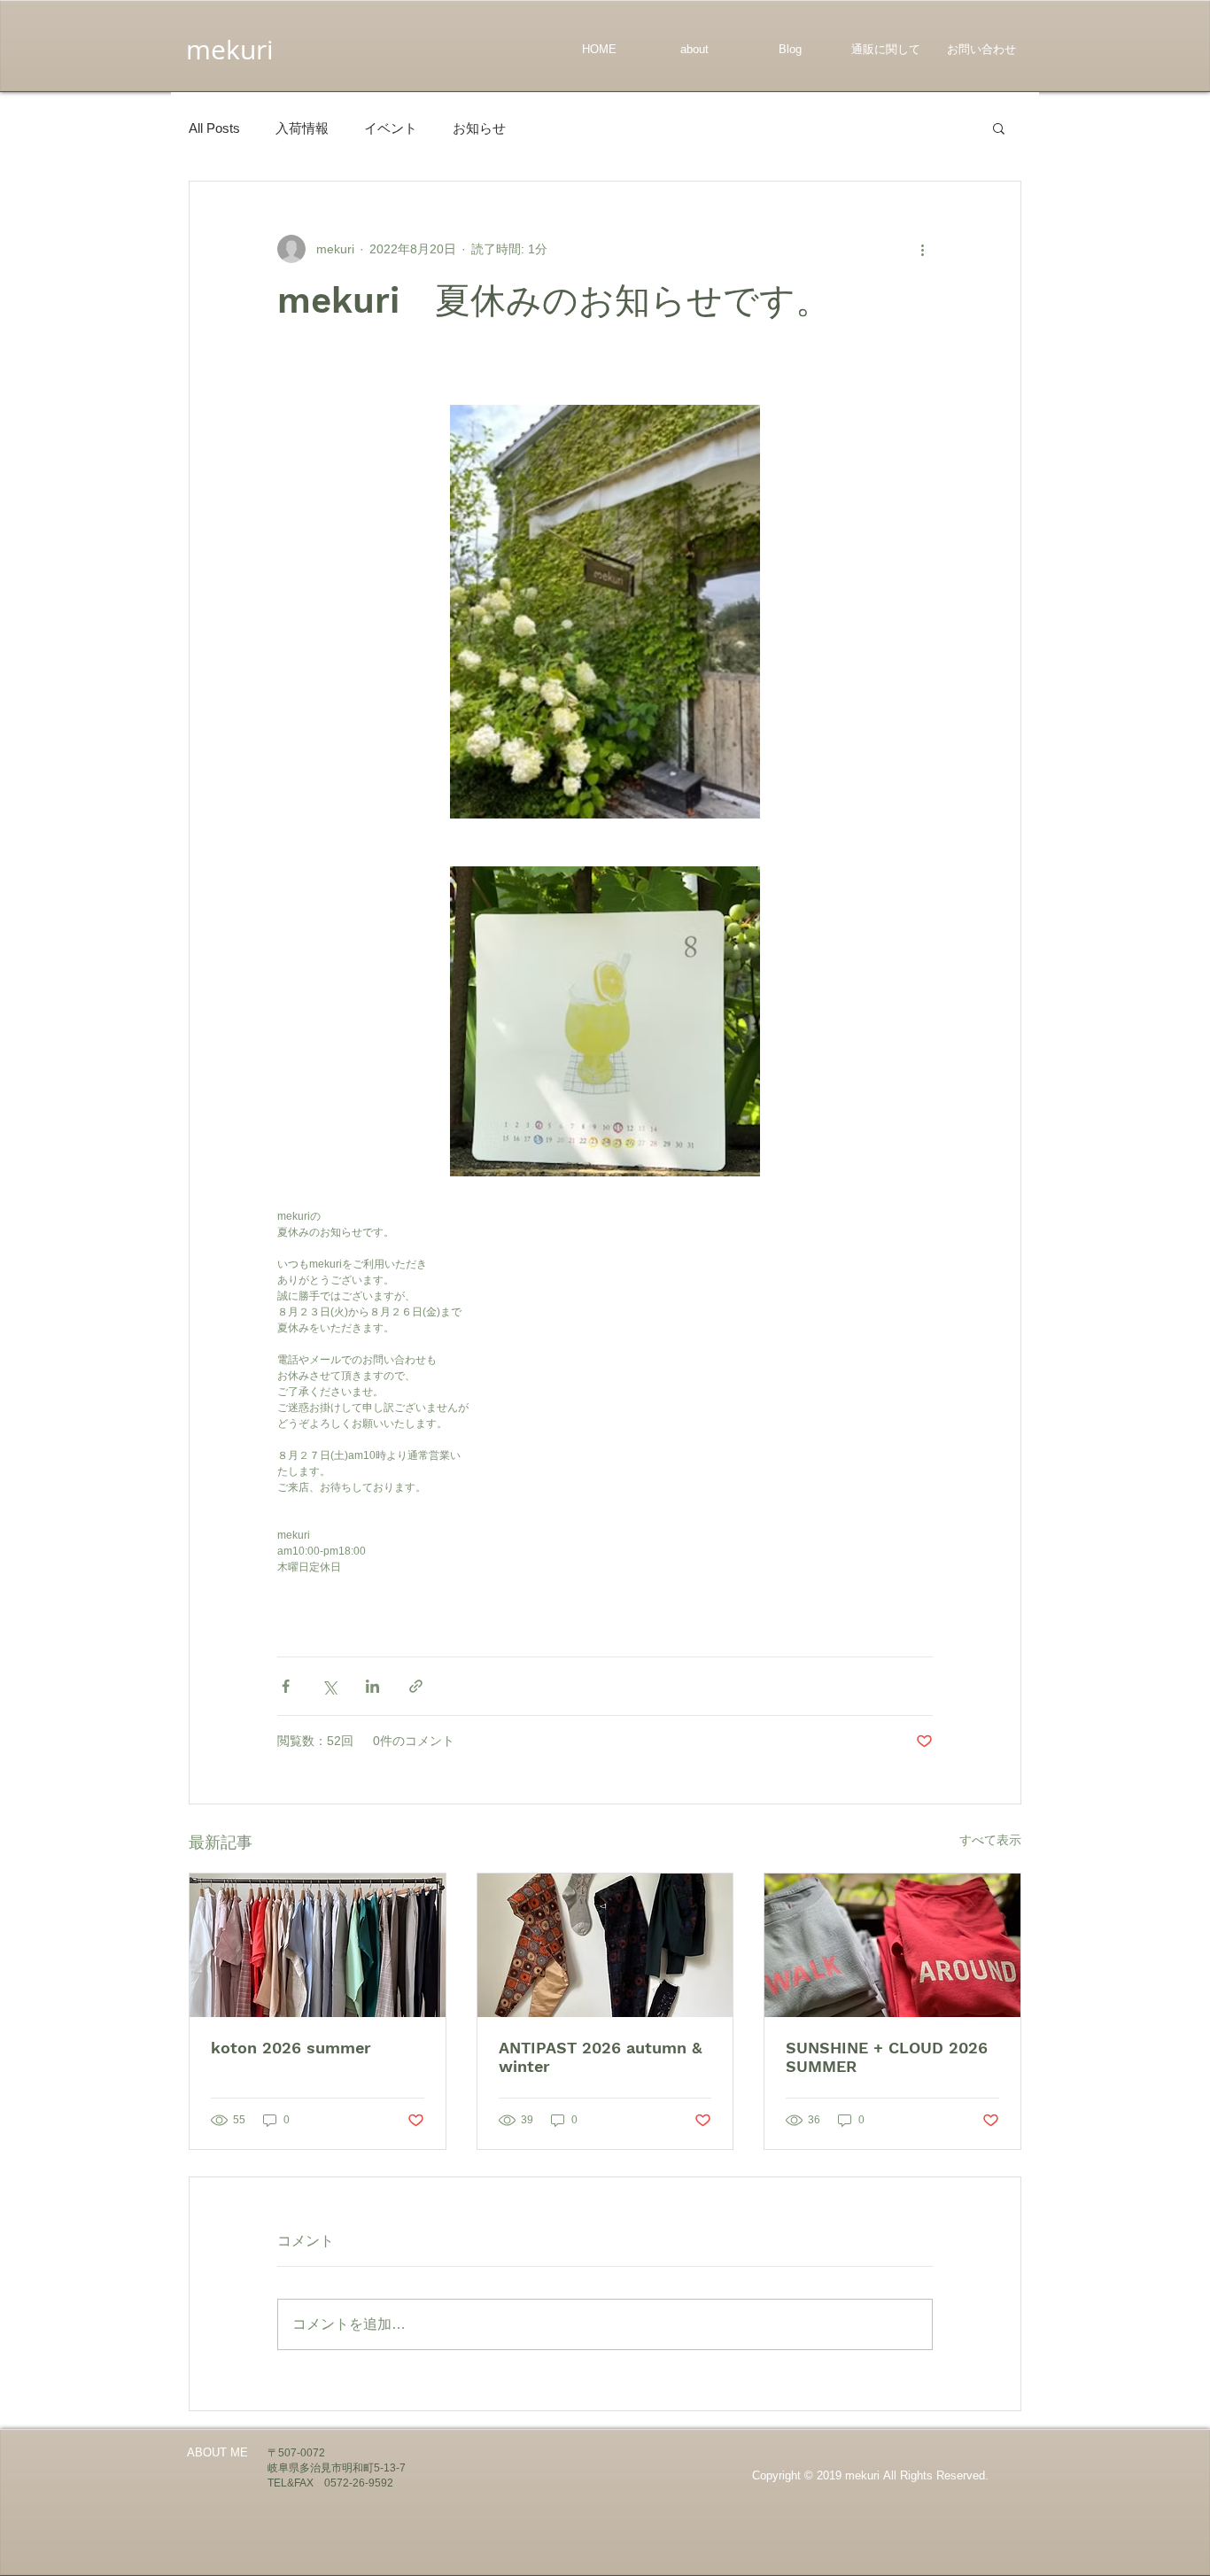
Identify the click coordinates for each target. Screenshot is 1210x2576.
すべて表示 (990, 1840)
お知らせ (479, 128)
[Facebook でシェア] (286, 1686)
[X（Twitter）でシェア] (329, 1686)
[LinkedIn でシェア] (372, 1686)
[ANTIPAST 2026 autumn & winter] (605, 1945)
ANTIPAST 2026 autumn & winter (600, 2057)
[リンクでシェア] (416, 1686)
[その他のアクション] (922, 249)
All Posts (214, 128)
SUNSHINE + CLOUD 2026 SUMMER (887, 2057)
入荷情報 (302, 128)
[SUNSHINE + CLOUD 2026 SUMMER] (892, 1945)
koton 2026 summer (291, 2048)
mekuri (230, 50)
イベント (391, 128)
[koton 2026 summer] (318, 1945)
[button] (999, 128)
